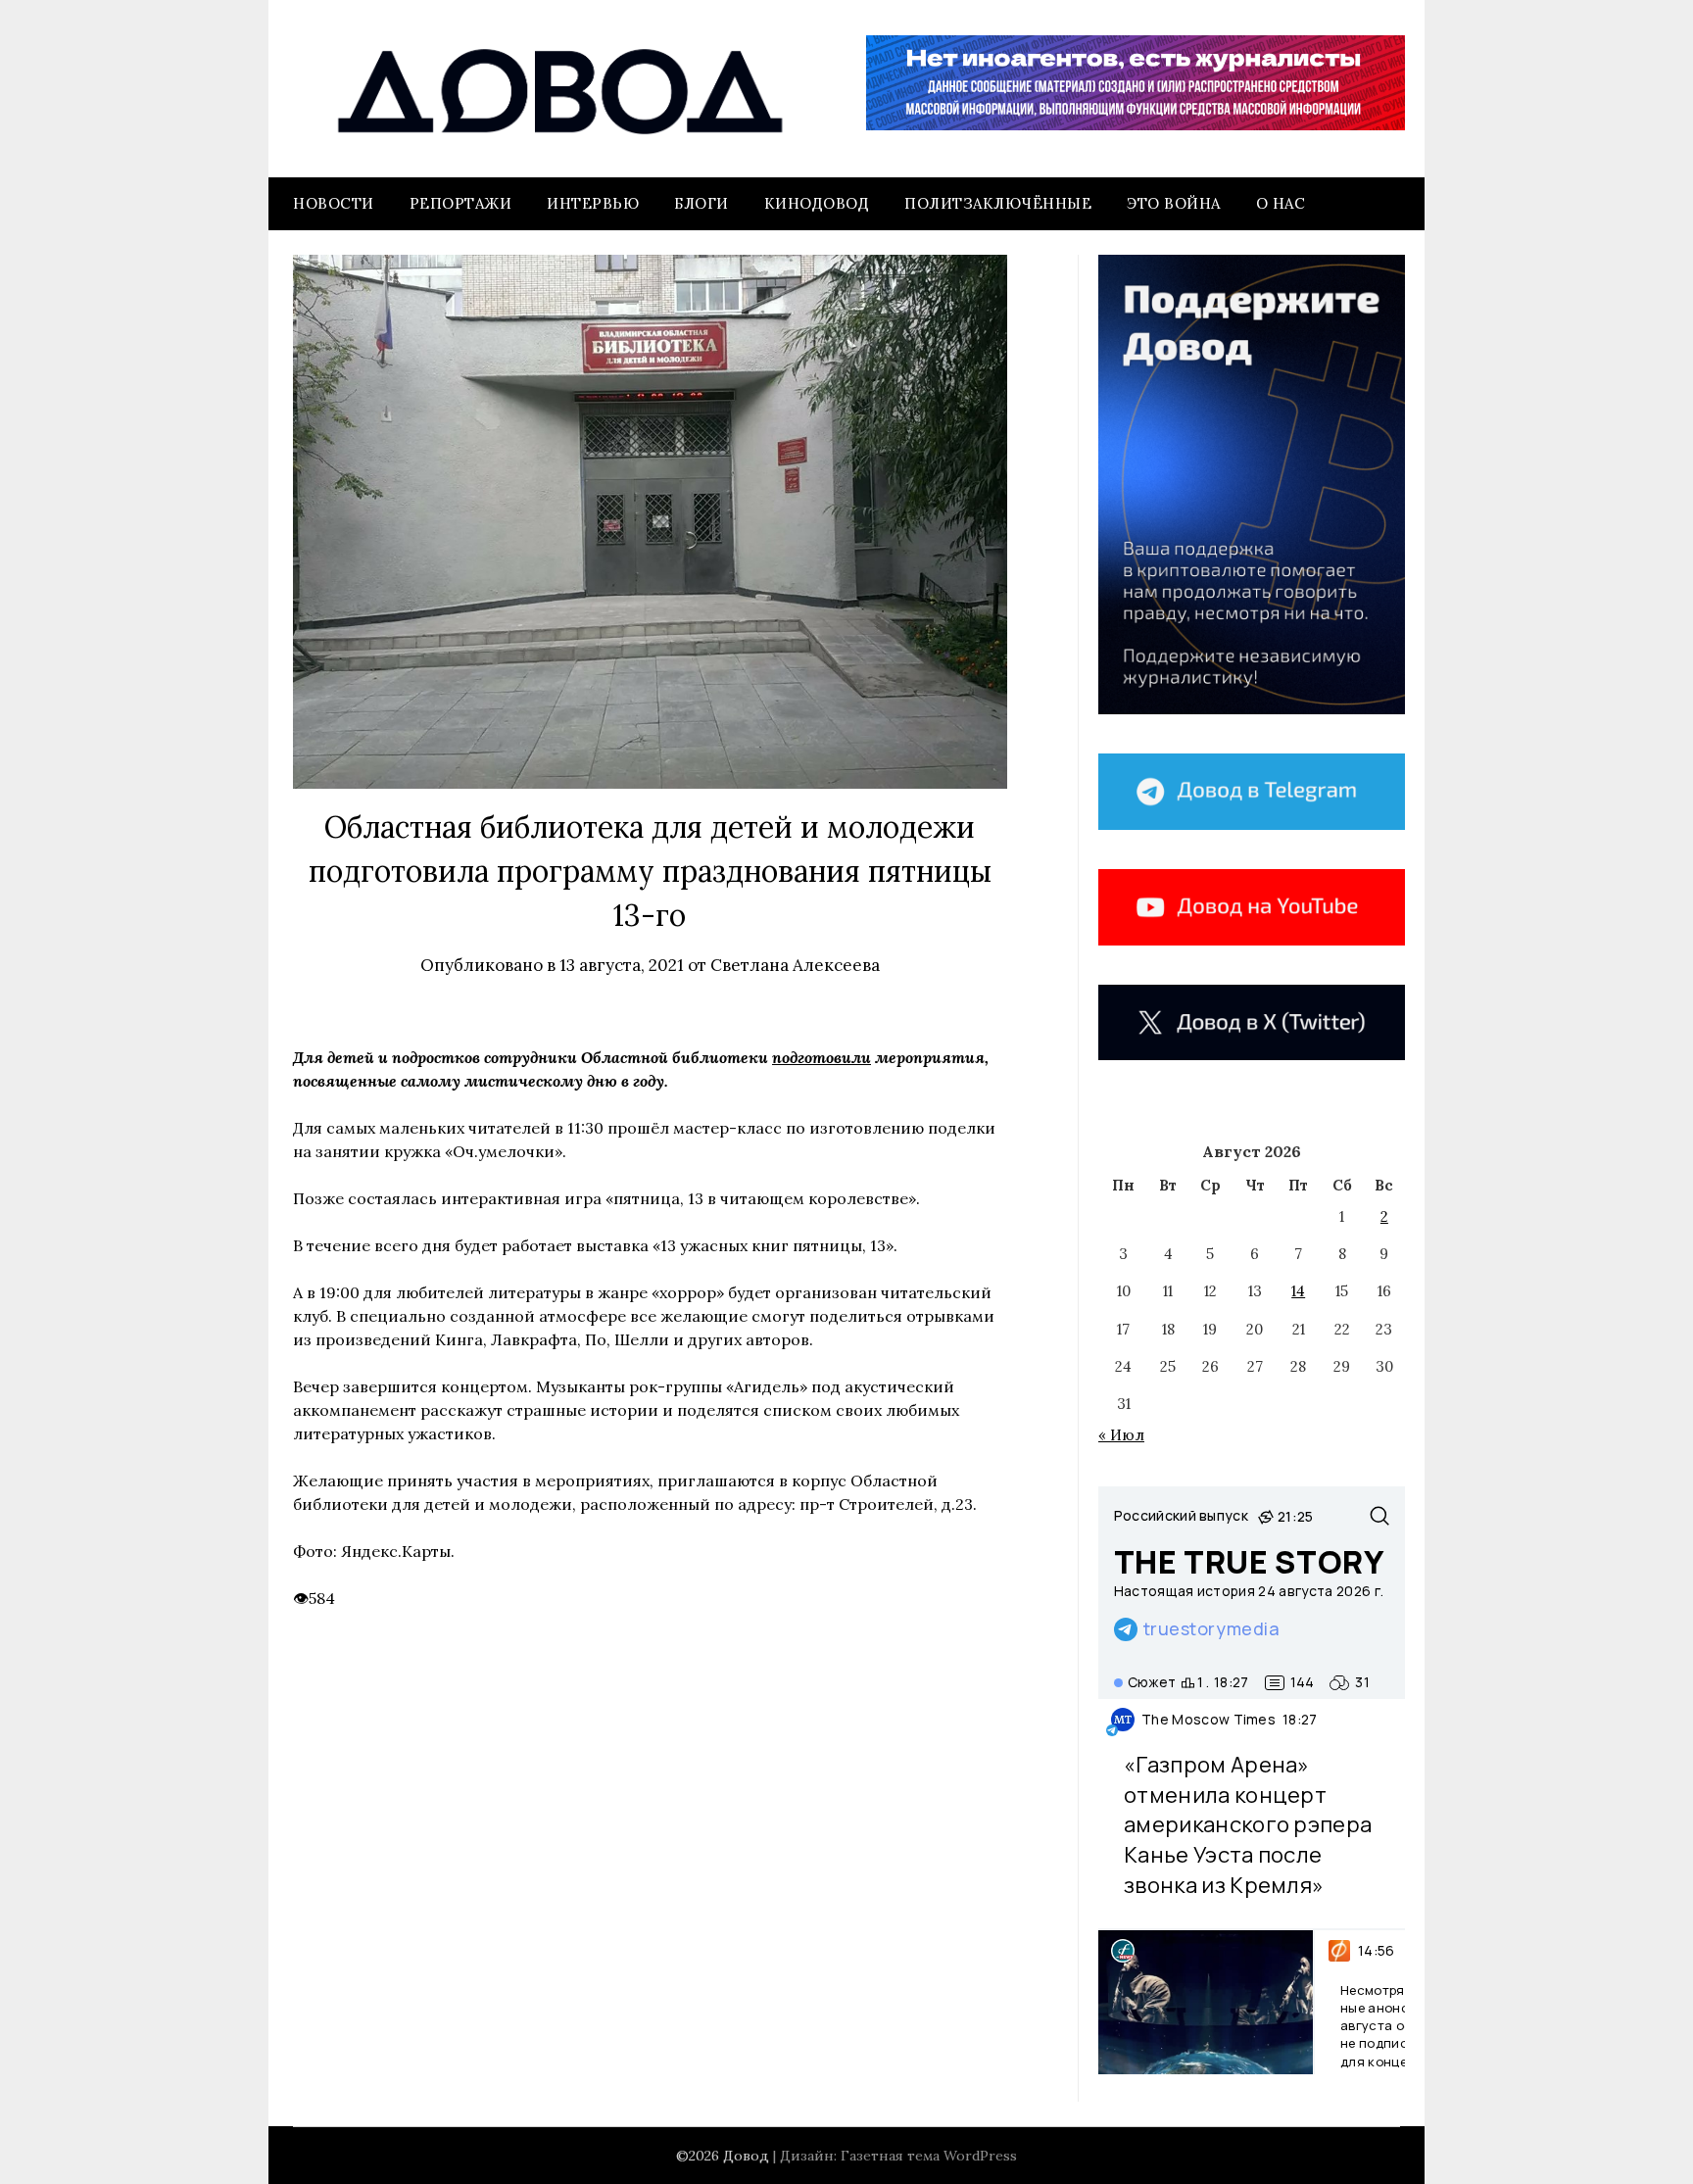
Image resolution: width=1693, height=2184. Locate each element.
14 (1298, 1291)
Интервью (593, 203)
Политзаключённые (998, 203)
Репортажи (461, 203)
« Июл (1121, 1435)
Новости (334, 203)
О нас (1281, 203)
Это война (1174, 203)
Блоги (701, 203)
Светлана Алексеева (795, 965)
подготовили (822, 1057)
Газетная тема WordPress (929, 2156)
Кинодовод (817, 203)
